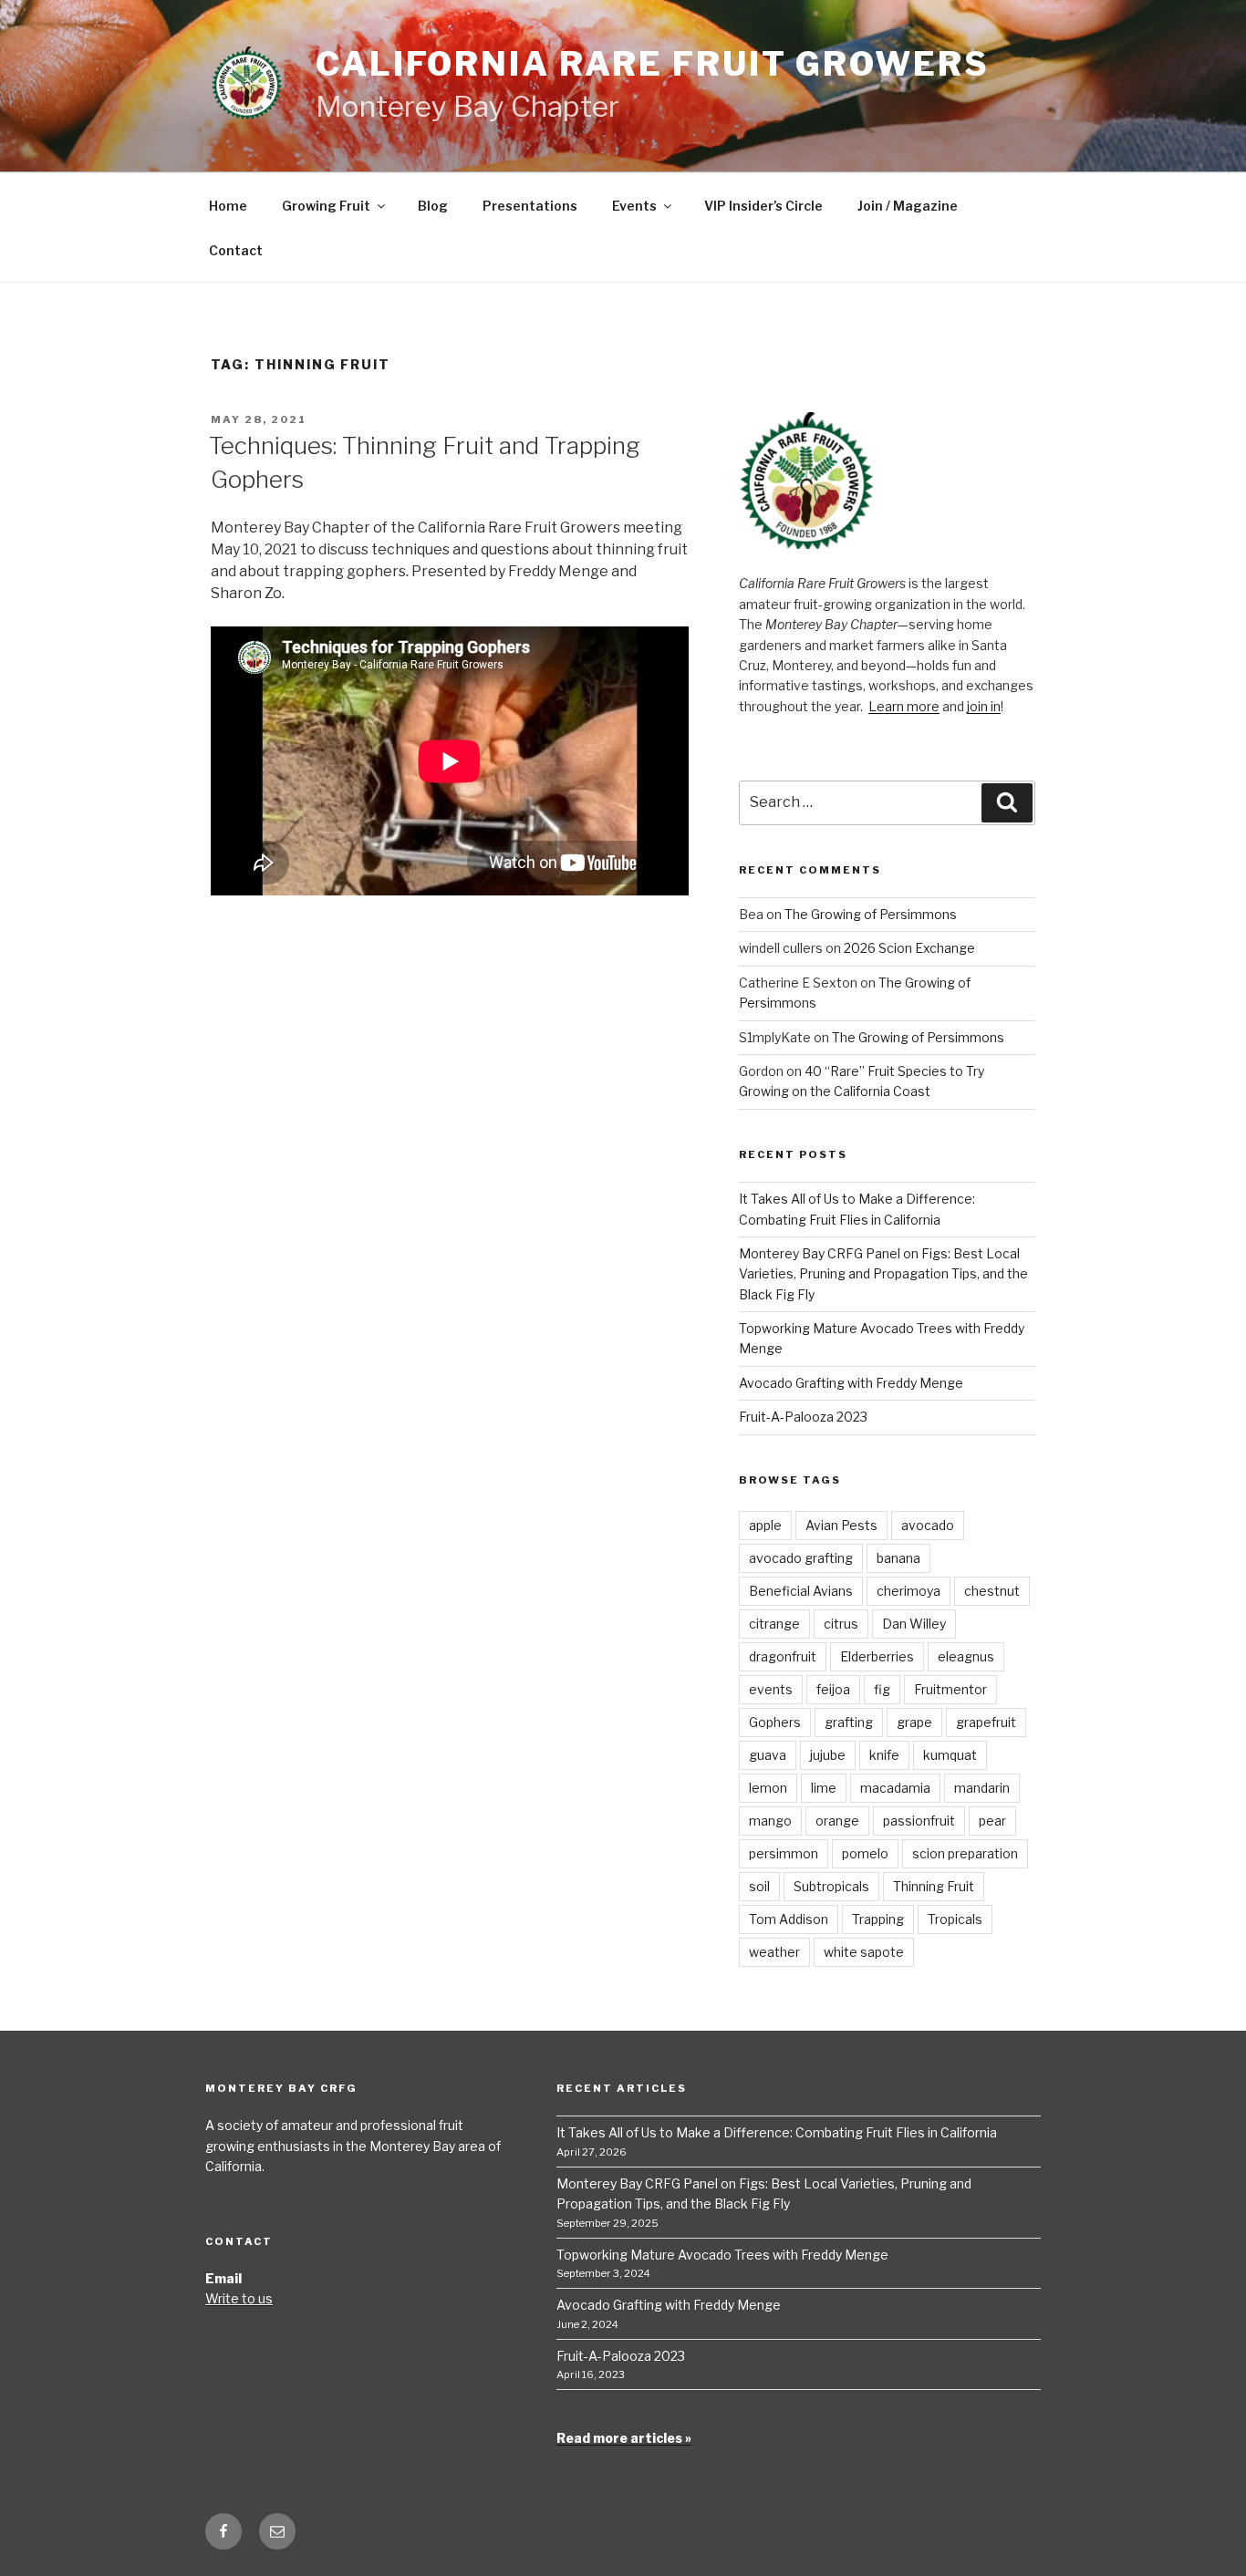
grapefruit (986, 1722)
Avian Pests (841, 1525)
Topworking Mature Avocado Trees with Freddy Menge (722, 2255)
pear (992, 1821)
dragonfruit (783, 1656)
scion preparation (965, 1853)
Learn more (904, 706)
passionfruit (919, 1821)
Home (228, 206)
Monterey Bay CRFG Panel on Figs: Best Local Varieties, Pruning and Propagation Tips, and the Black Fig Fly (883, 1274)
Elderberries (877, 1656)
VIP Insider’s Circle (763, 206)
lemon (768, 1788)
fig (882, 1689)
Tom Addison (789, 1919)
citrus (841, 1624)
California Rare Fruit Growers (653, 64)
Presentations (530, 206)
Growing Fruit (326, 206)
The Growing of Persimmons (871, 914)
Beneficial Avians (801, 1591)
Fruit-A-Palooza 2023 (803, 1417)
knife (884, 1755)
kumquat (950, 1755)
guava (768, 1755)
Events (634, 206)
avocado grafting (801, 1558)
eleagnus (966, 1656)
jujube (828, 1755)
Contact (236, 250)
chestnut (992, 1591)
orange (837, 1821)
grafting (849, 1722)
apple (765, 1525)
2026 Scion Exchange (909, 948)
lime (824, 1788)
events (771, 1689)
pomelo (865, 1853)
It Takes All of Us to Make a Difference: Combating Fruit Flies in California (777, 2132)
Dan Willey (914, 1624)
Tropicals (955, 1919)
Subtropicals (831, 1886)
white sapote (864, 1952)
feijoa (833, 1689)
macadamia (895, 1788)
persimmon (784, 1853)
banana (898, 1558)
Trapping (878, 1919)
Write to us (239, 2298)
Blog (433, 206)
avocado (928, 1525)
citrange (774, 1624)
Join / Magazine (908, 206)
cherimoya (909, 1591)
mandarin (982, 1788)
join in (984, 706)
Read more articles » (624, 2438)
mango (770, 1821)
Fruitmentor (950, 1689)
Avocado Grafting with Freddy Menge (851, 1383)
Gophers (775, 1722)
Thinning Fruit (934, 1886)
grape (914, 1722)
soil (759, 1886)
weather (774, 1952)
